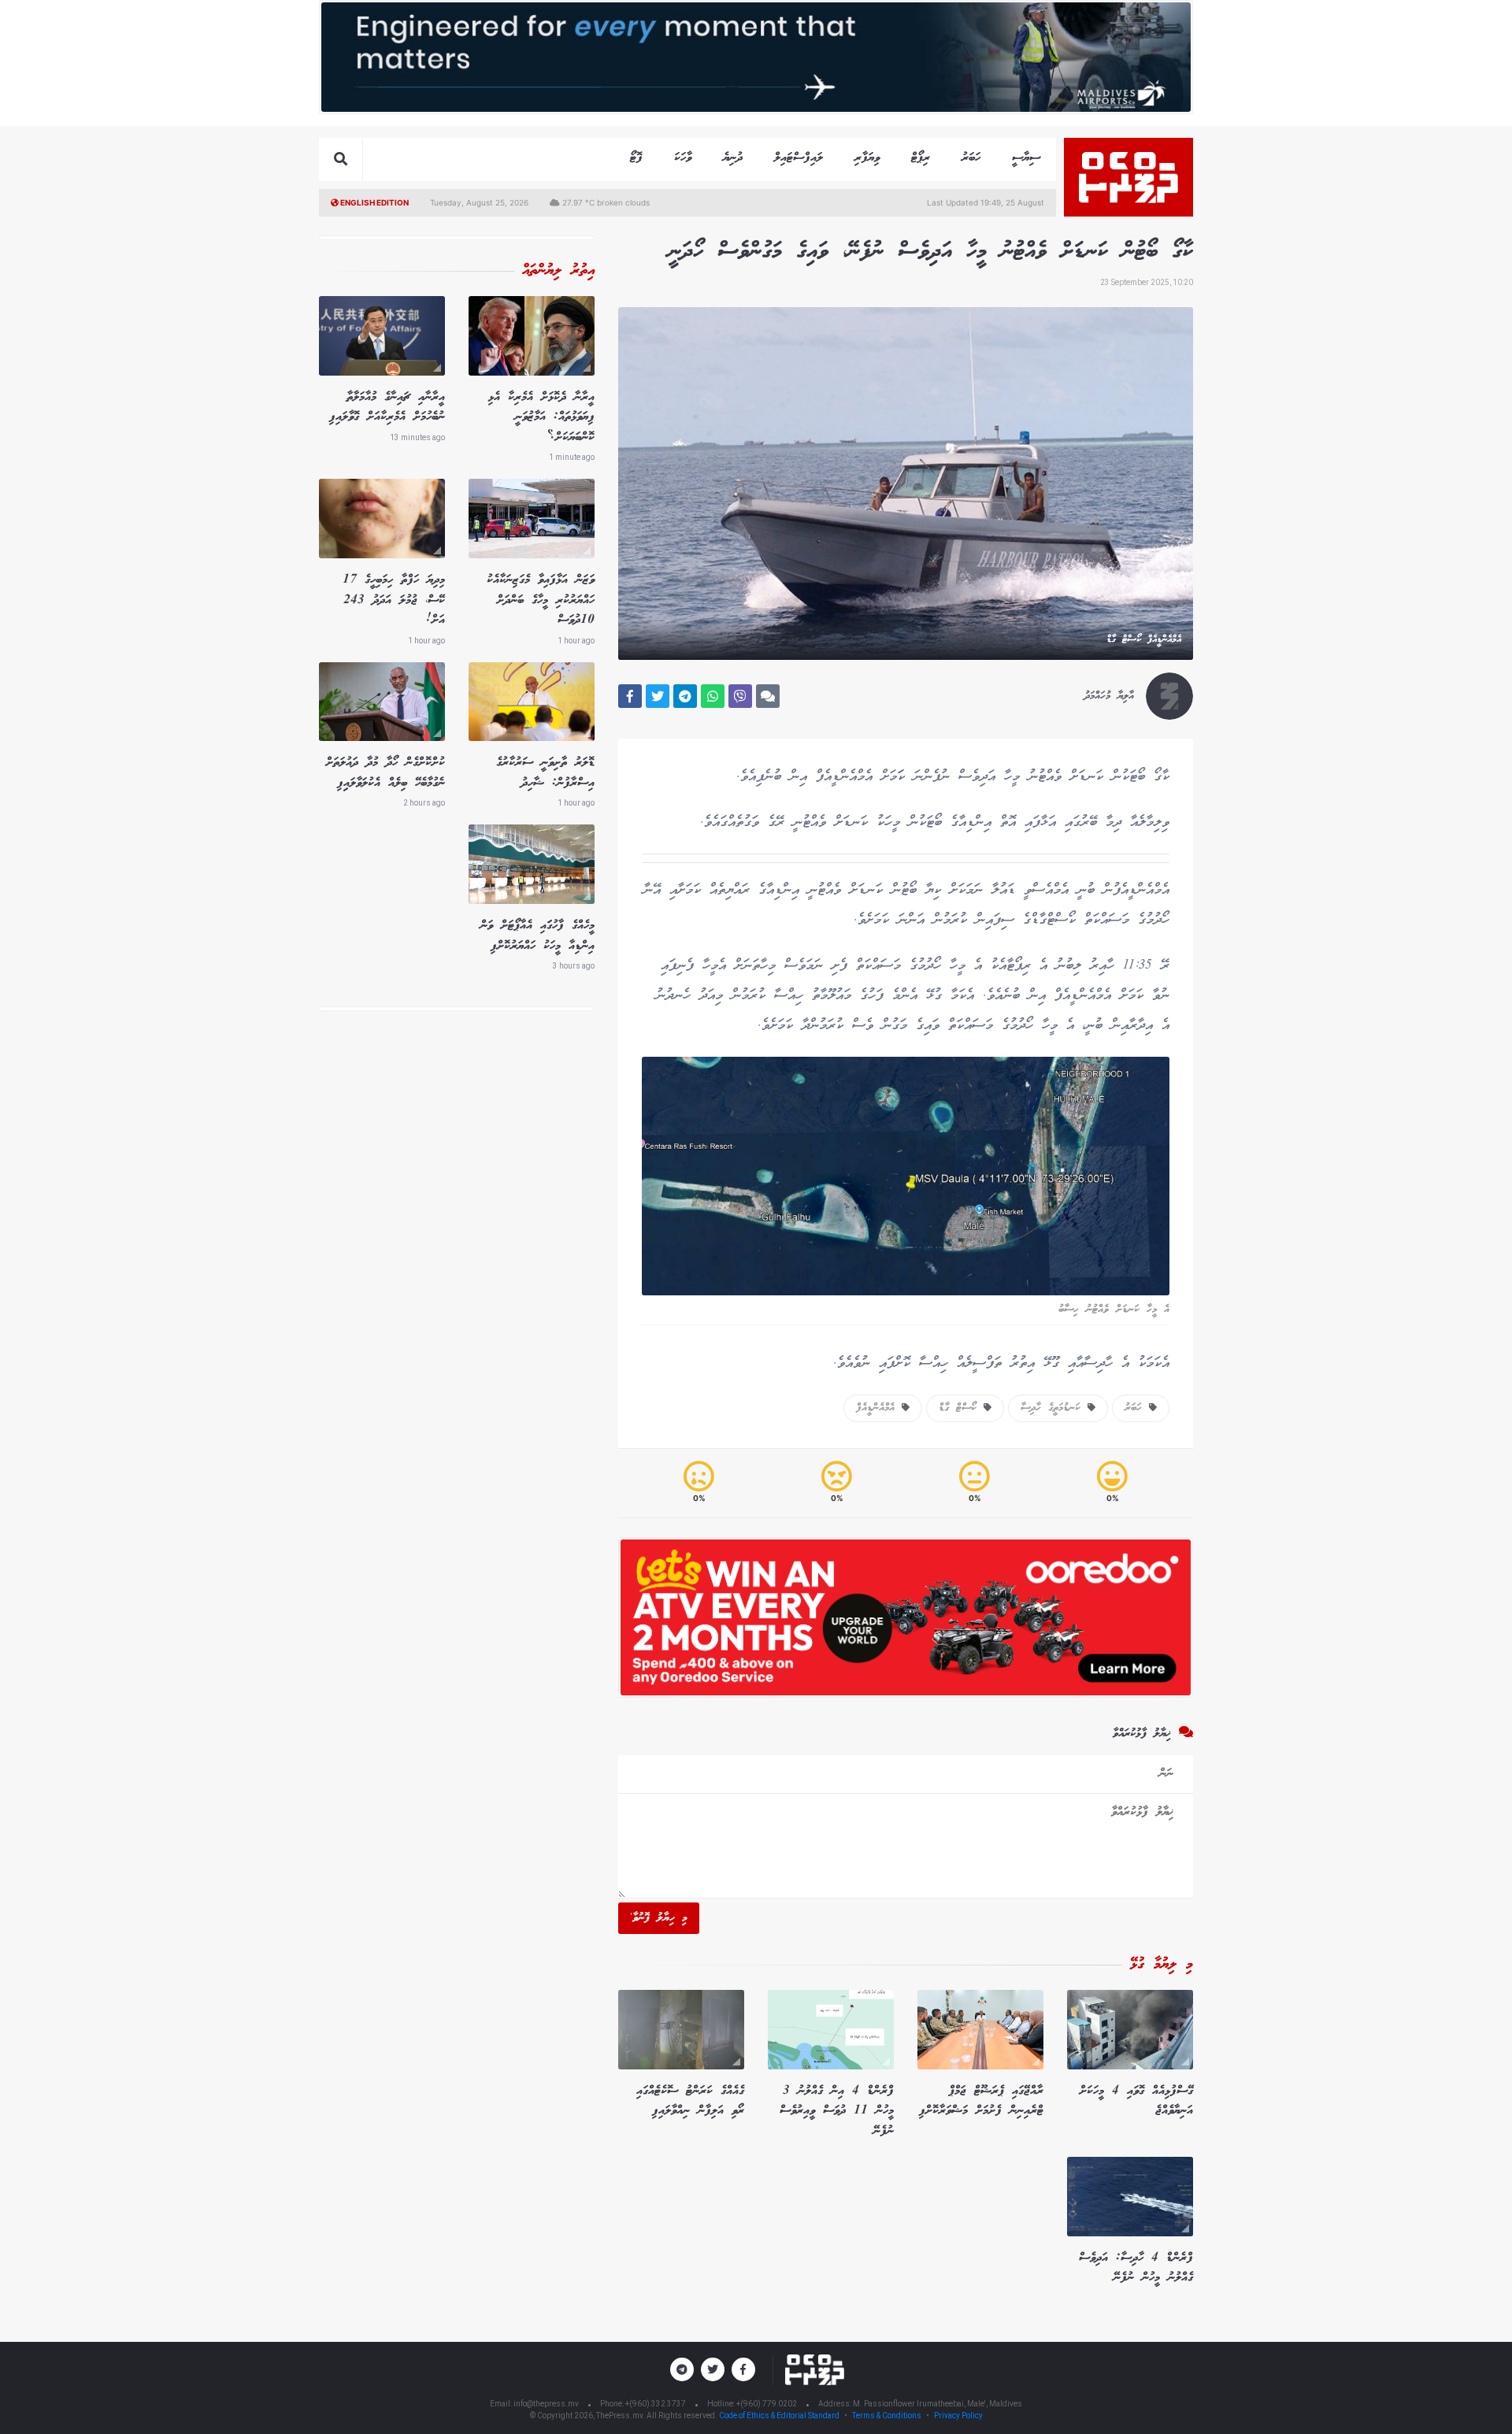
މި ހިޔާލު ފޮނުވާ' (659, 1918)
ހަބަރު (971, 158)
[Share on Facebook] (630, 696)
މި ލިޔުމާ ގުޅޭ (1162, 1965)
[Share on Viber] (740, 696)
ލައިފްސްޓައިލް (799, 158)
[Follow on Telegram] (682, 2369)
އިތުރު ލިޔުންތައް (558, 271)
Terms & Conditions (887, 2415)
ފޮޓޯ (636, 158)
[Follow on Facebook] (743, 2369)
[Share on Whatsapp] (713, 696)
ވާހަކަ (683, 158)
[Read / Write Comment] (768, 696)
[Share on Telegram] (685, 696)
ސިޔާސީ (1026, 158)
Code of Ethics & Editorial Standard (780, 2415)
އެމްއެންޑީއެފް (879, 1408)
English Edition (374, 202)
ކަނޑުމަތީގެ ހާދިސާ (1054, 1408)
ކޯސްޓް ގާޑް (961, 1408)
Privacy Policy (958, 2415)
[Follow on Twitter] (713, 2369)
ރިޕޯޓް (921, 158)
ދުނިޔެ (733, 158)
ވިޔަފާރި (867, 158)
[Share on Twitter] (658, 696)
